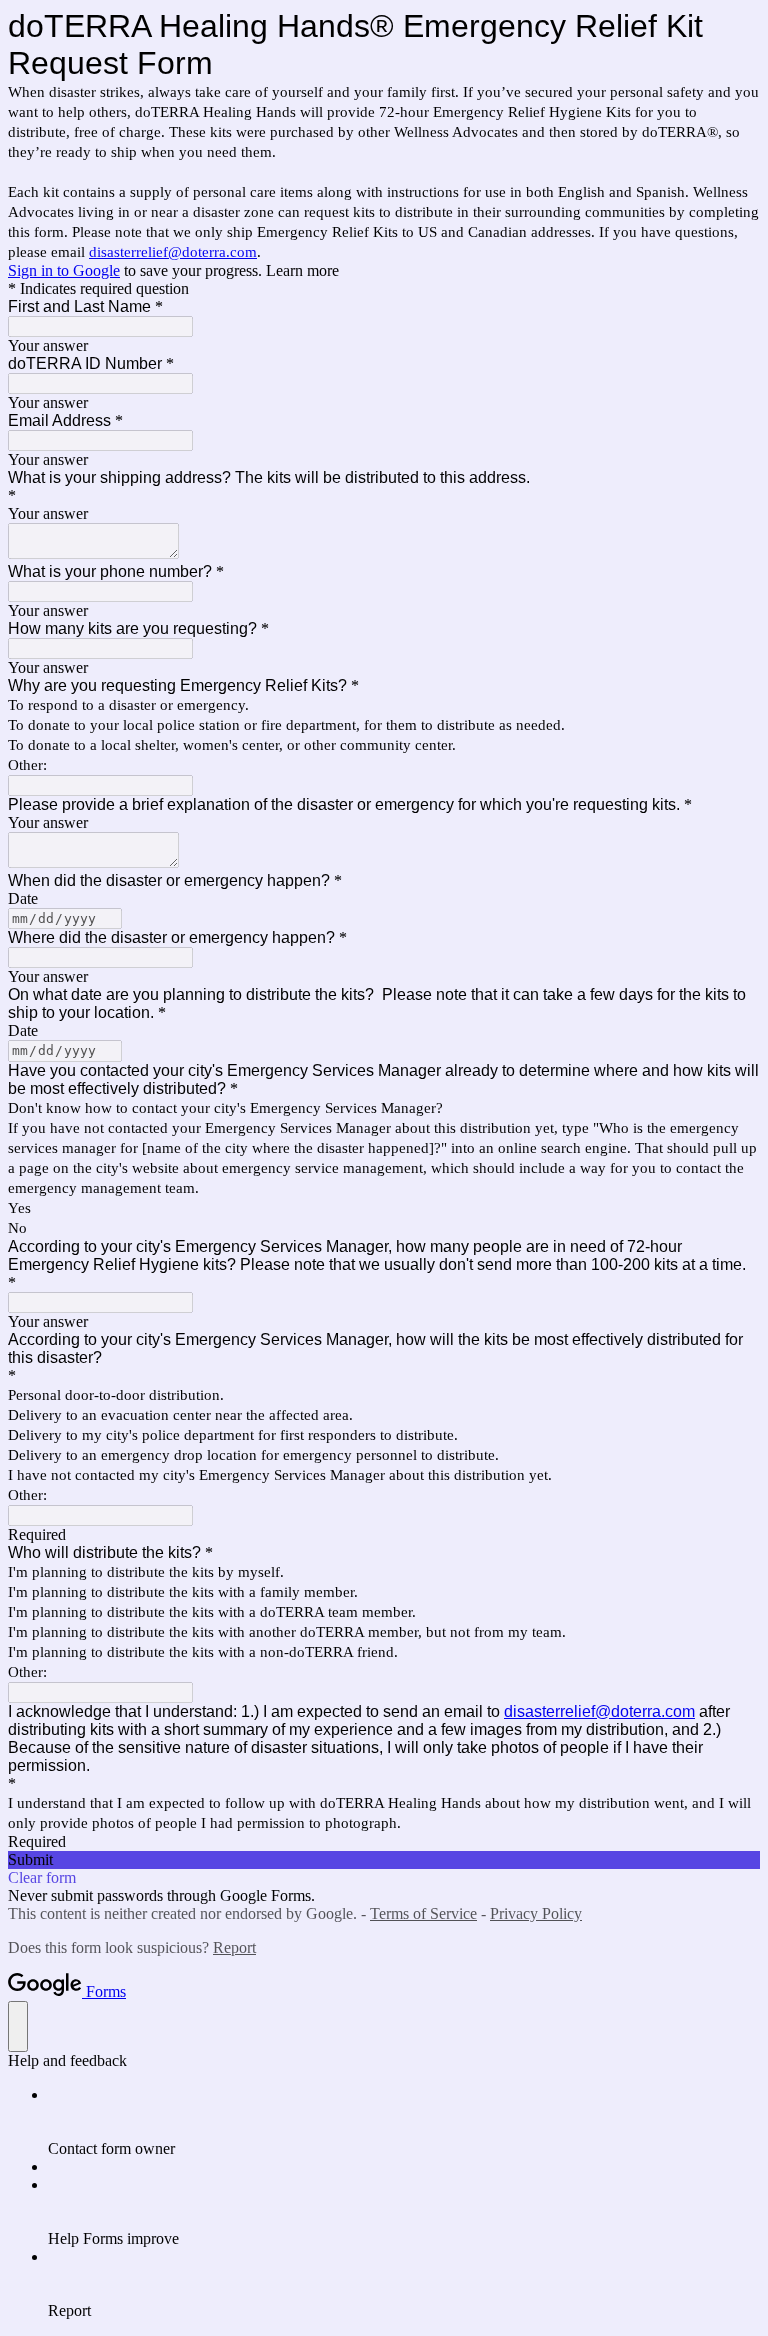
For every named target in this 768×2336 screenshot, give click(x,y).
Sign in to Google (64, 270)
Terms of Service (423, 1913)
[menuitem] (404, 2122)
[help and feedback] (18, 2026)
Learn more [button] (302, 270)
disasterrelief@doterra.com (173, 252)
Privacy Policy (536, 1913)
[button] (384, 1860)
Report (234, 1947)
